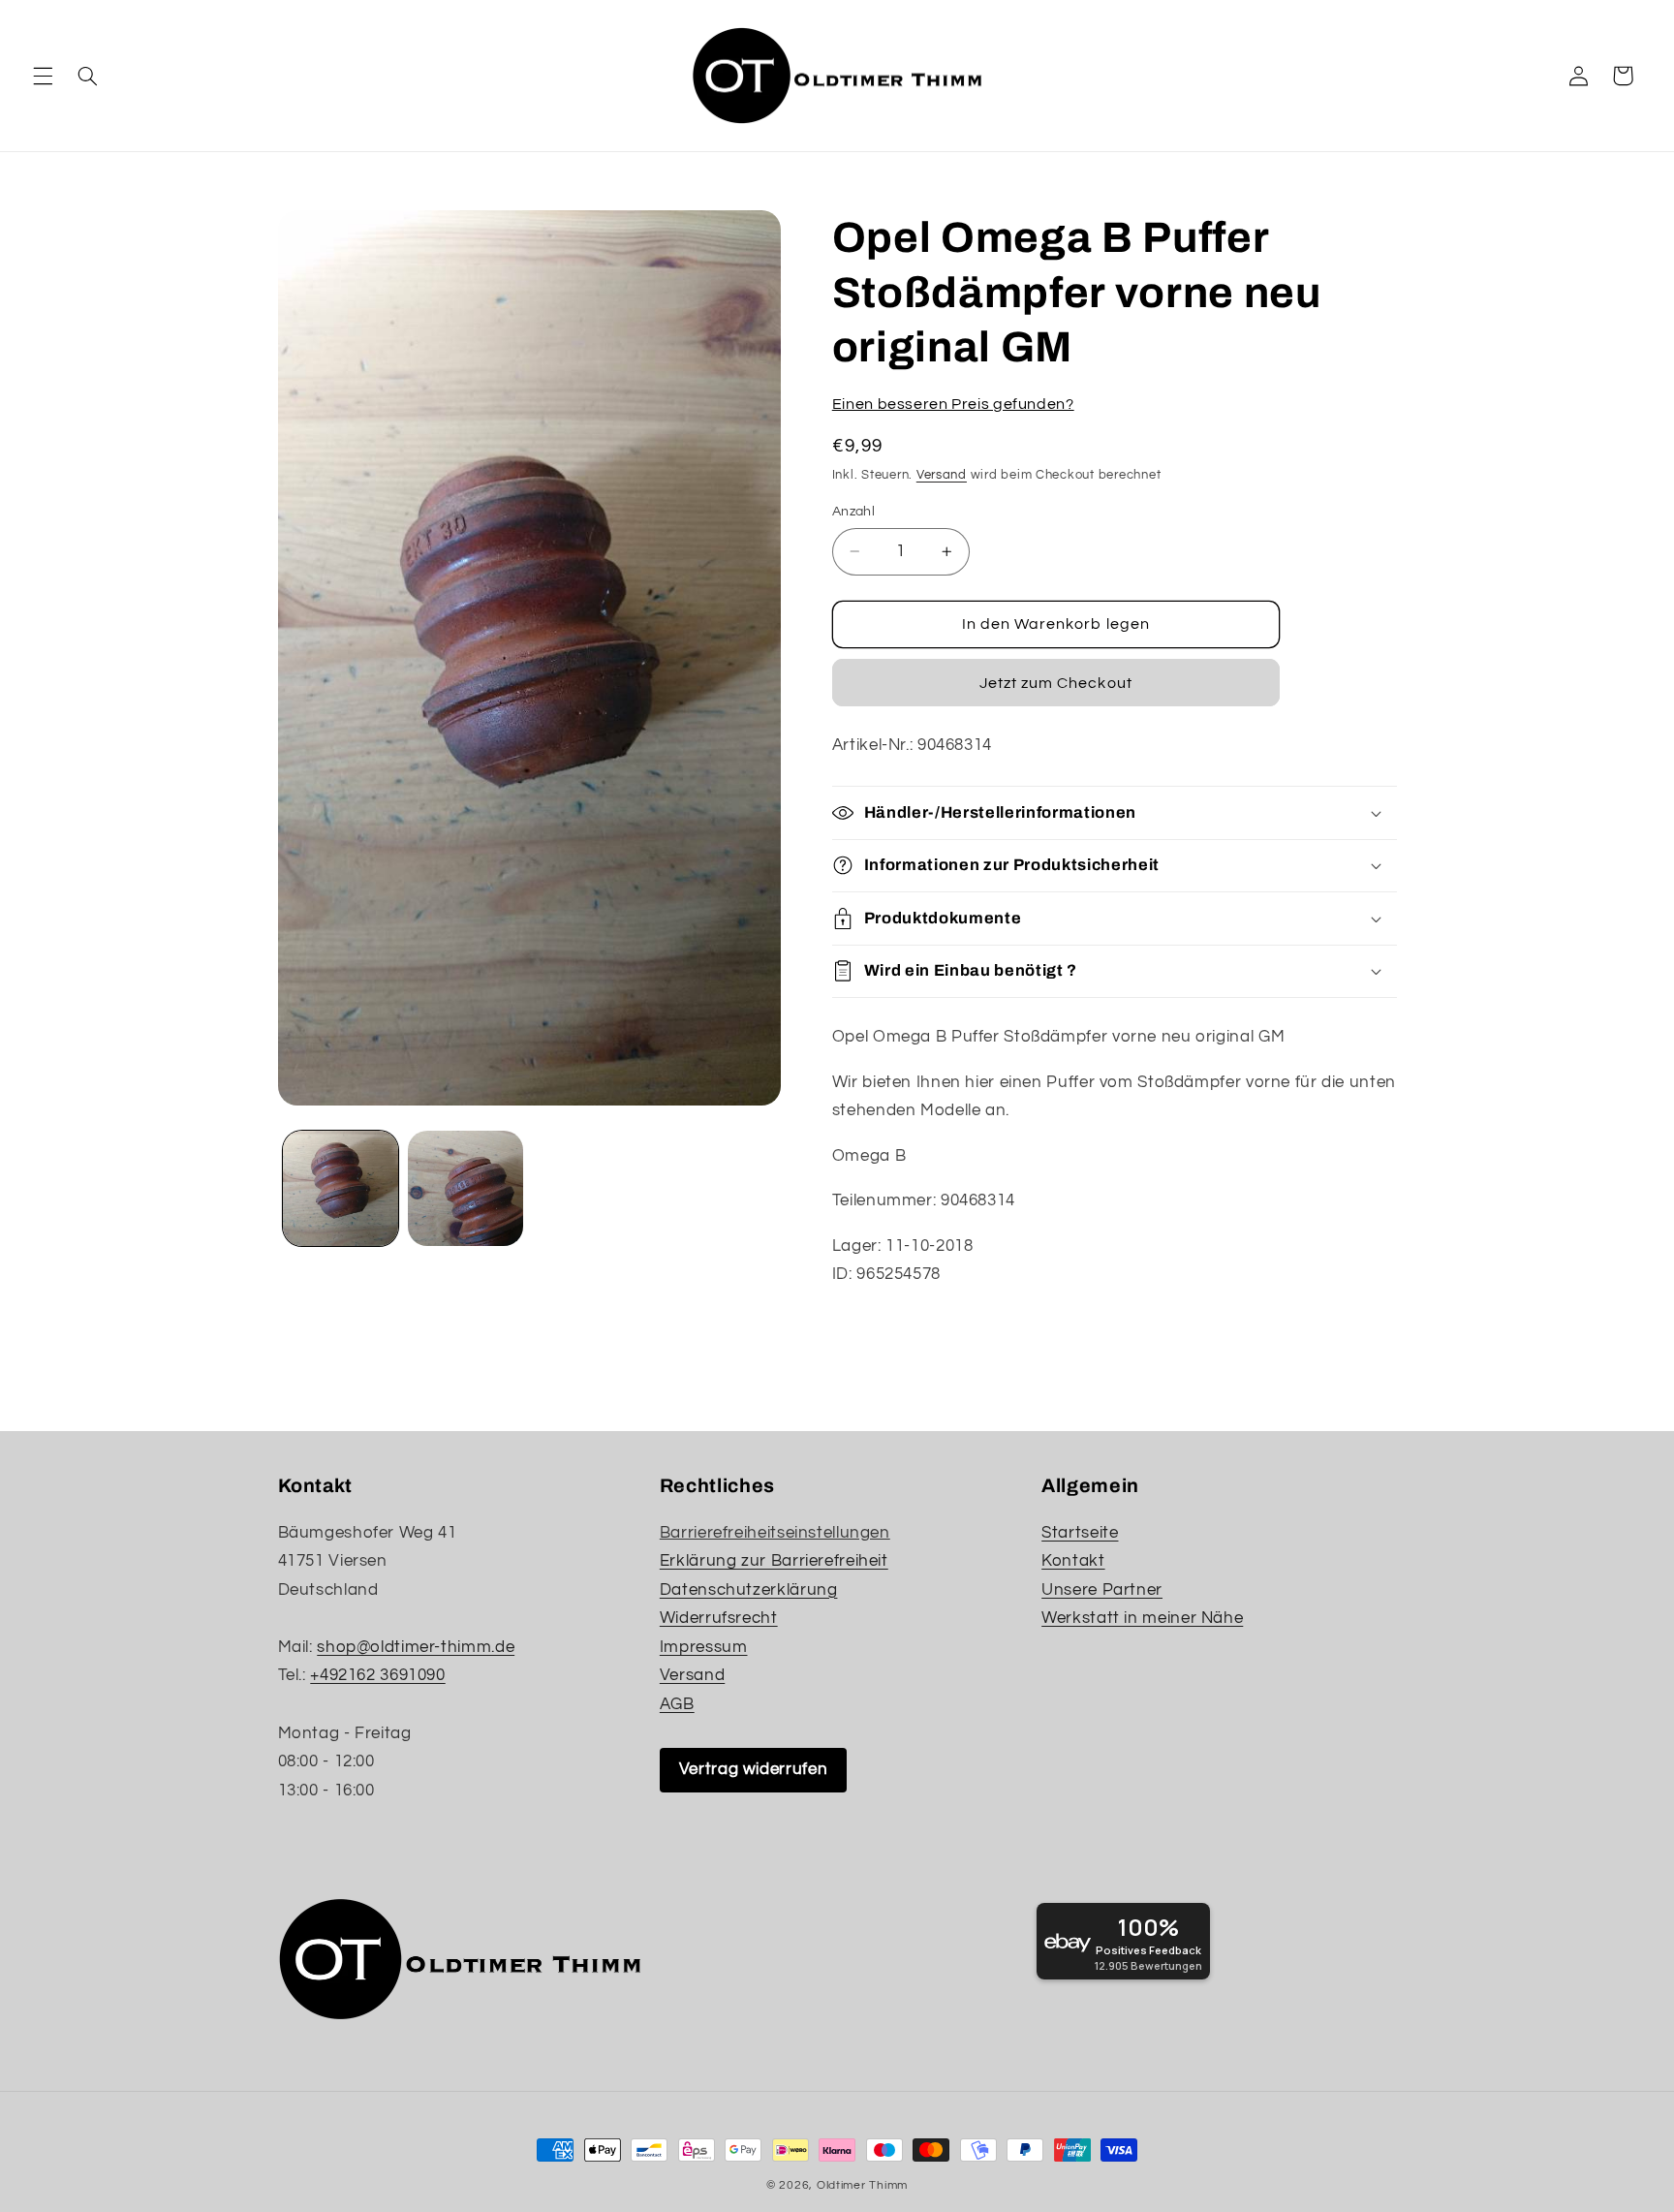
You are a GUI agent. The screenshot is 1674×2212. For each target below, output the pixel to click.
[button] (43, 76)
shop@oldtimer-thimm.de (416, 1647)
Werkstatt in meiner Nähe (1142, 1618)
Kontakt (1073, 1561)
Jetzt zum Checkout (1056, 683)
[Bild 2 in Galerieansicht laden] (465, 1188)
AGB (677, 1704)
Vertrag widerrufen (753, 1769)
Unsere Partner (1102, 1590)
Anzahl (854, 512)
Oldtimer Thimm (862, 2185)
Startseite (1080, 1533)
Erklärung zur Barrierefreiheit (774, 1561)
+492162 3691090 (377, 1675)
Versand (942, 475)
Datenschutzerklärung (749, 1590)
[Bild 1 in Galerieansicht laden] (341, 1188)
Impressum (704, 1647)
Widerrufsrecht (719, 1618)
